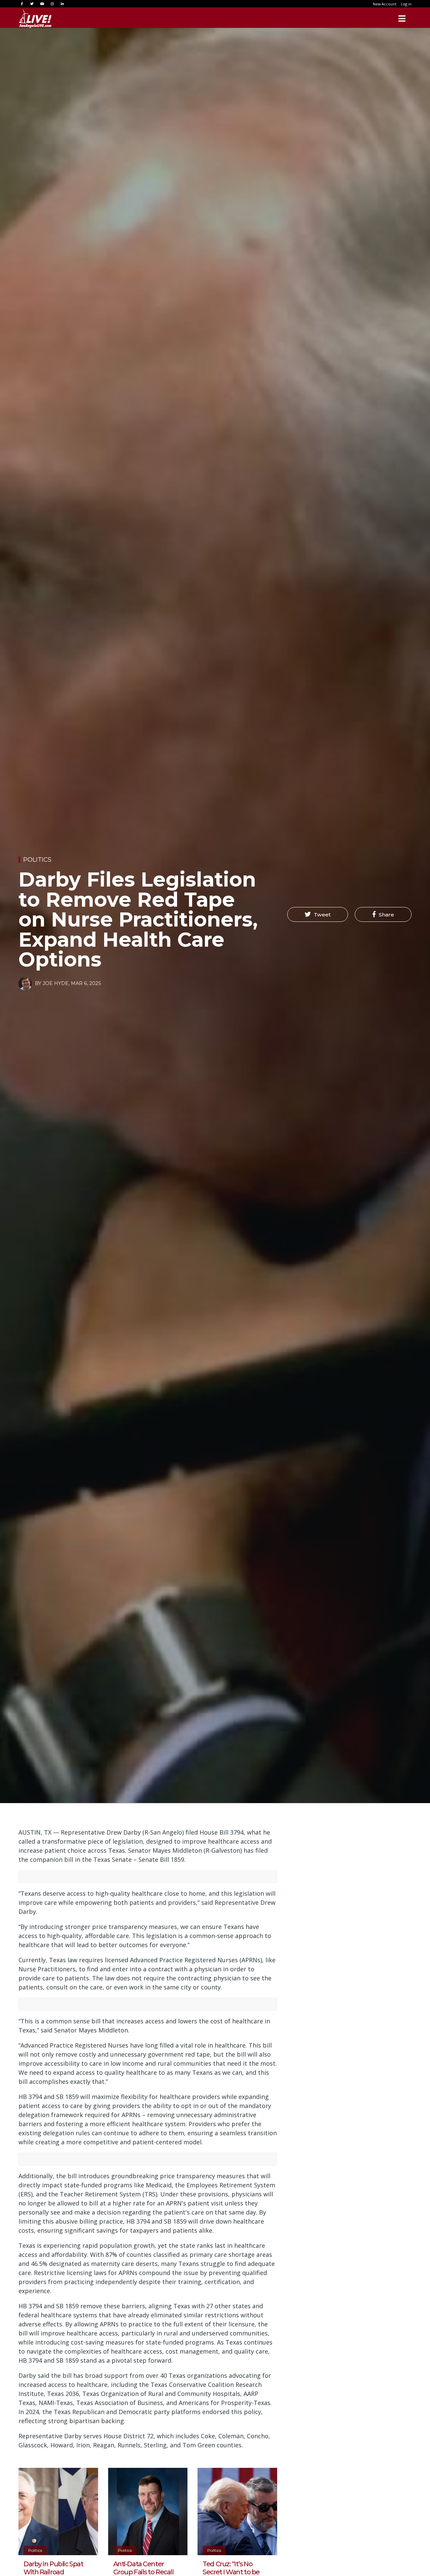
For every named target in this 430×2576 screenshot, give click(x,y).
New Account (385, 4)
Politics (37, 860)
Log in (406, 4)
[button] (318, 914)
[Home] (35, 18)
